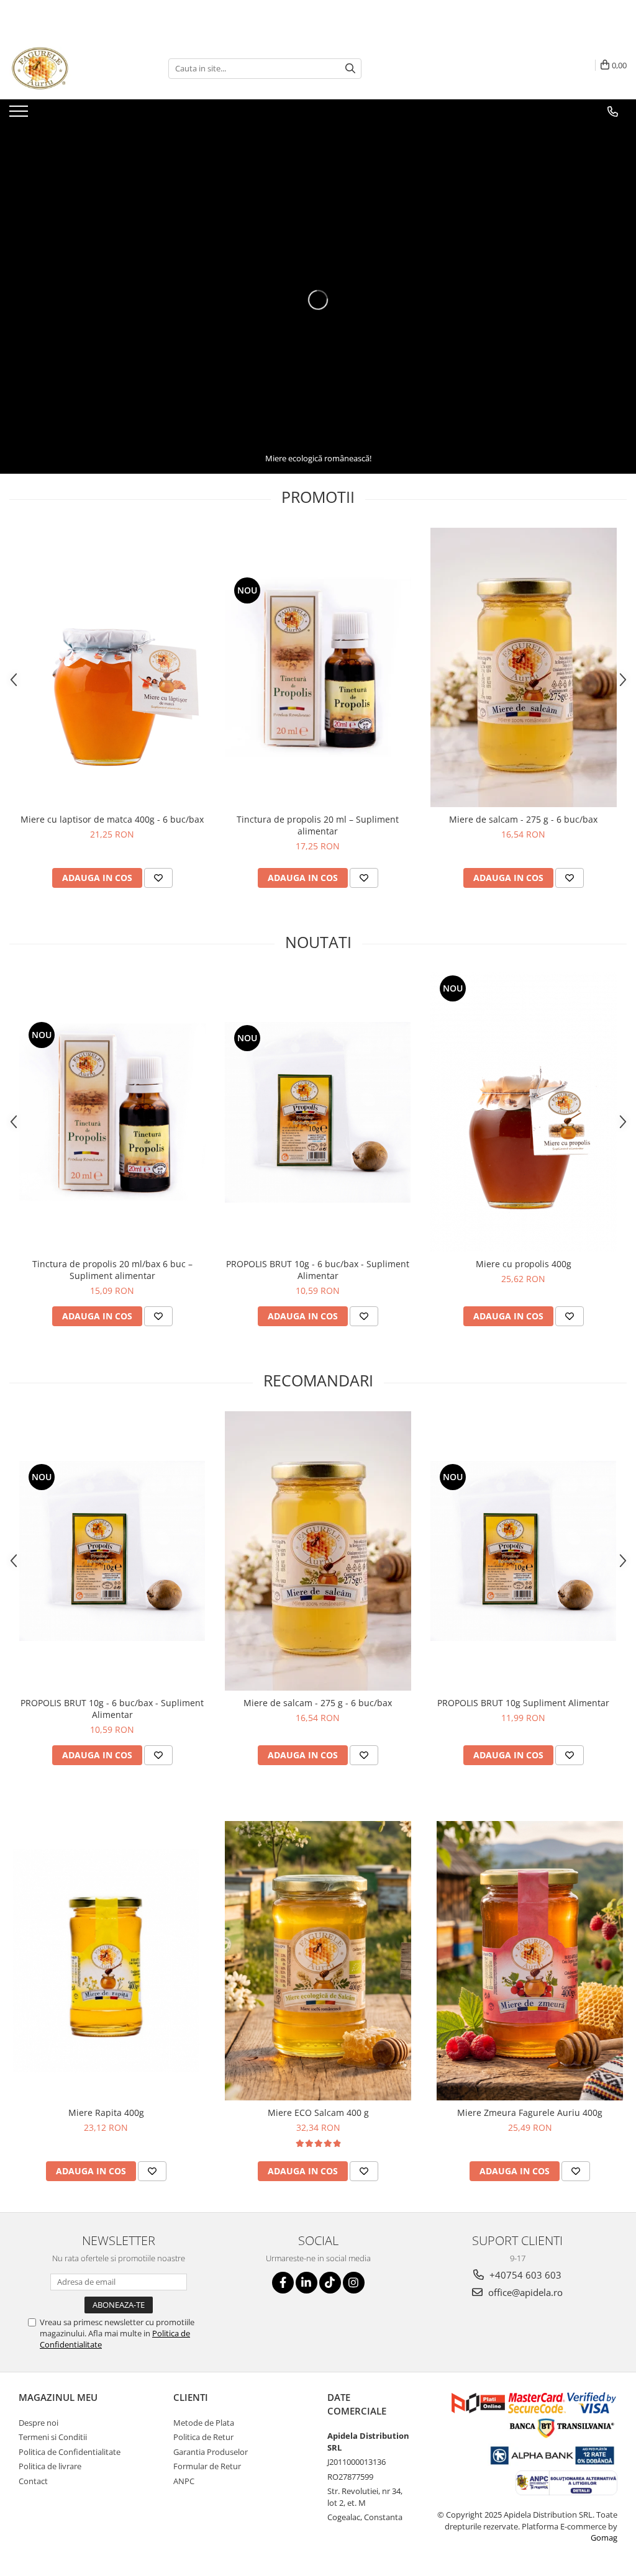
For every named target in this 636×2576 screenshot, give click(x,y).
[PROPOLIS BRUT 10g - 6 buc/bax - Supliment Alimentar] (318, 1112)
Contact (33, 2481)
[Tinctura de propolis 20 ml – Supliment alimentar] (318, 667)
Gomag (604, 2538)
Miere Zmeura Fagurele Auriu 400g (530, 2113)
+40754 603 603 (524, 2275)
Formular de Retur (207, 2466)
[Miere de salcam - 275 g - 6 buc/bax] (524, 667)
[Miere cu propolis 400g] (524, 1112)
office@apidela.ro (524, 2292)
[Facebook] (283, 2283)
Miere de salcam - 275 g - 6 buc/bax (523, 819)
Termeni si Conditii (53, 2437)
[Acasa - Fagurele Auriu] (71, 68)
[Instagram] (354, 2283)
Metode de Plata (204, 2423)
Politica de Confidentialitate (70, 2452)
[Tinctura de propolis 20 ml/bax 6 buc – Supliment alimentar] (112, 1112)
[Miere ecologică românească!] (318, 300)
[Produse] (20, 115)
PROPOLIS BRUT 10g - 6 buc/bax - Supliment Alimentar (318, 1270)
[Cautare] (350, 69)
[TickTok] (330, 2283)
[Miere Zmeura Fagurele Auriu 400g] (530, 1961)
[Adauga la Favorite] (158, 878)
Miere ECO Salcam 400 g (318, 2113)
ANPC (184, 2481)
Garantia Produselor (211, 2452)
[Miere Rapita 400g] (106, 1961)
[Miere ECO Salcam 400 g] (318, 1961)
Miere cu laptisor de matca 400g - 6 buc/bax (112, 819)
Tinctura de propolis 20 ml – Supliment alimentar (318, 825)
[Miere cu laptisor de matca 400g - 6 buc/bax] (112, 667)
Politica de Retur (203, 2437)
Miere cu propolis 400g (524, 1264)
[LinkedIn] (307, 2283)
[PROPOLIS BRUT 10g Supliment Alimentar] (524, 1551)
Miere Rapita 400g (106, 2113)
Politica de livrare (50, 2466)
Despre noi (39, 2423)
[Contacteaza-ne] (613, 112)
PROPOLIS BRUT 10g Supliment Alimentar (523, 1703)
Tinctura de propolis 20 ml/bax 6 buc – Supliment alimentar (112, 1270)
